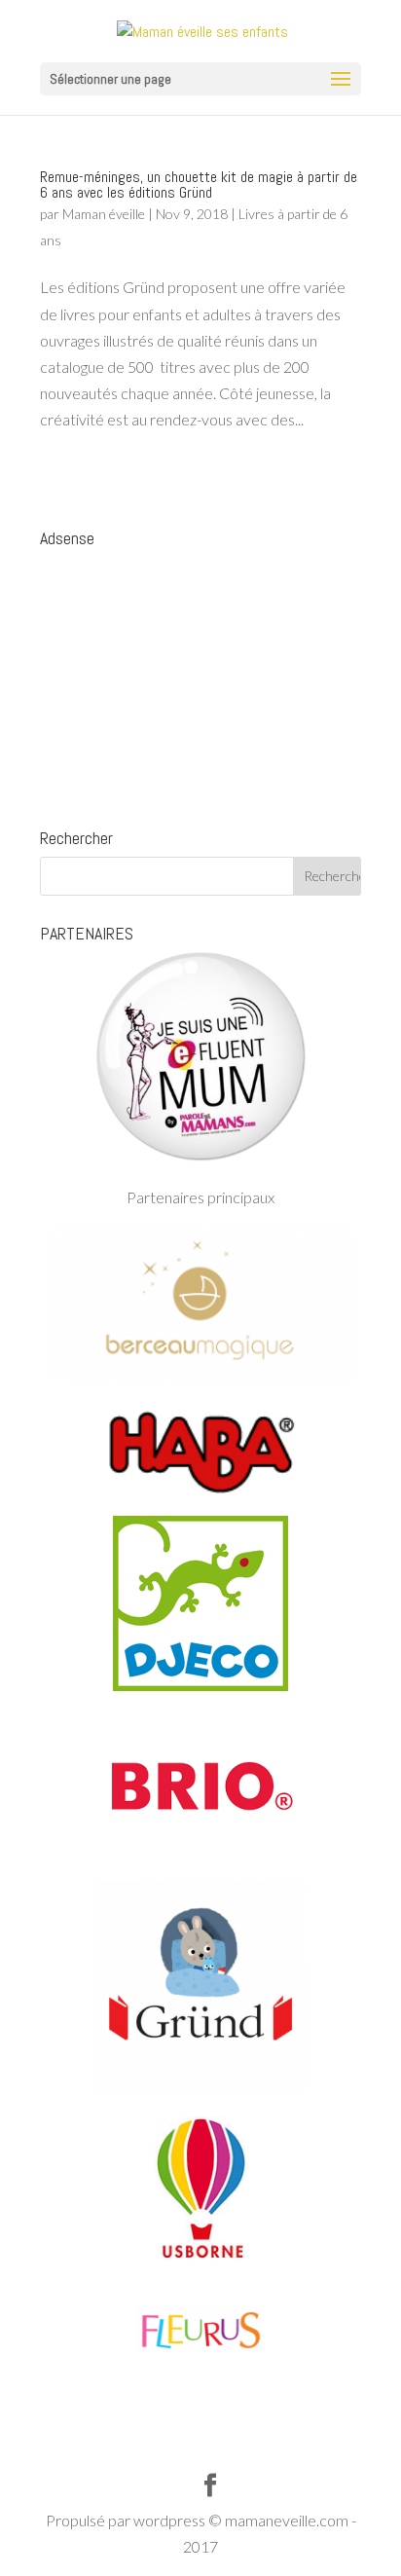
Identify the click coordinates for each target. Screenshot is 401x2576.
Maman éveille (104, 214)
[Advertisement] (200, 679)
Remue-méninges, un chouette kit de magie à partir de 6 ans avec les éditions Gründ (199, 184)
